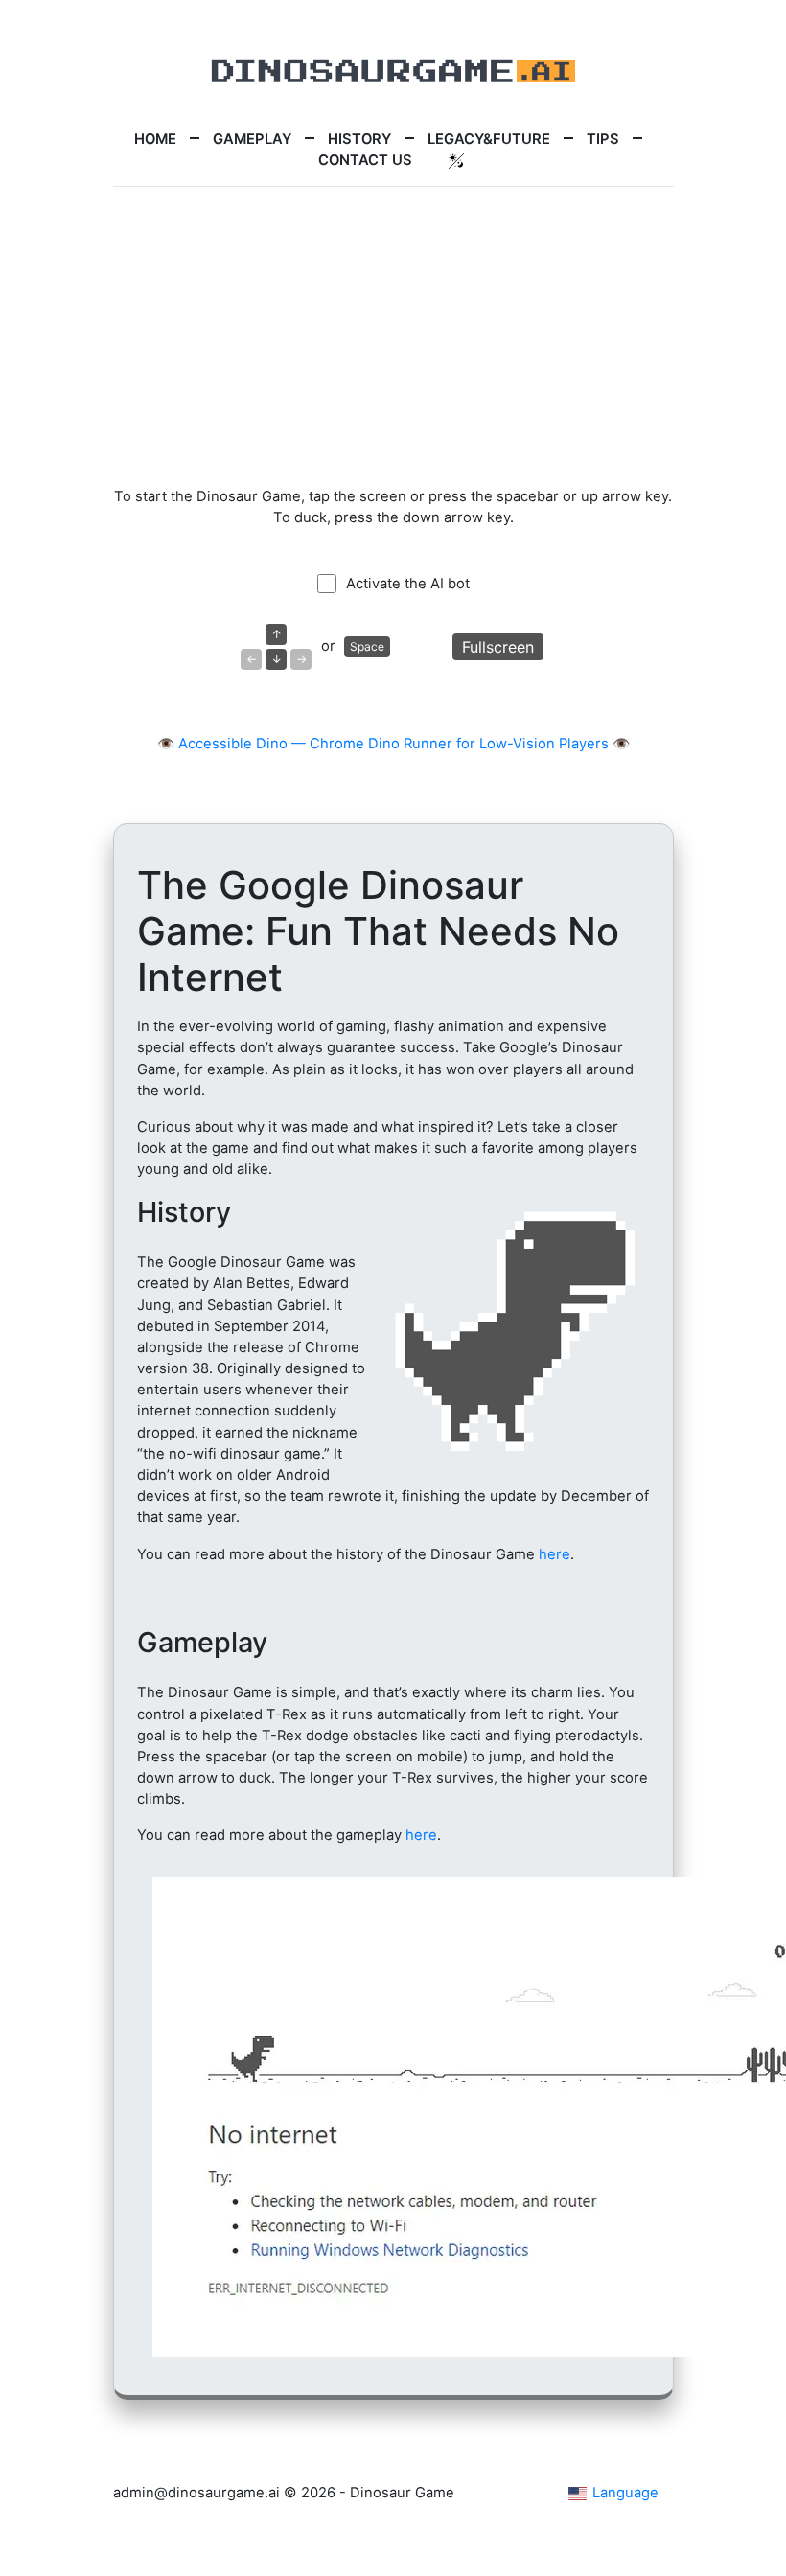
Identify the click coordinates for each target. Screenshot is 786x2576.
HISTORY (359, 139)
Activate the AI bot (408, 584)
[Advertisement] (393, 336)
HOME (155, 139)
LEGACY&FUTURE (489, 139)
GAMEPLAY (252, 139)
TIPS (603, 139)
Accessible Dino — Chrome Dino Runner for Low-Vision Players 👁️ (404, 744)
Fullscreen (498, 647)
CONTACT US (365, 160)
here (555, 1554)
